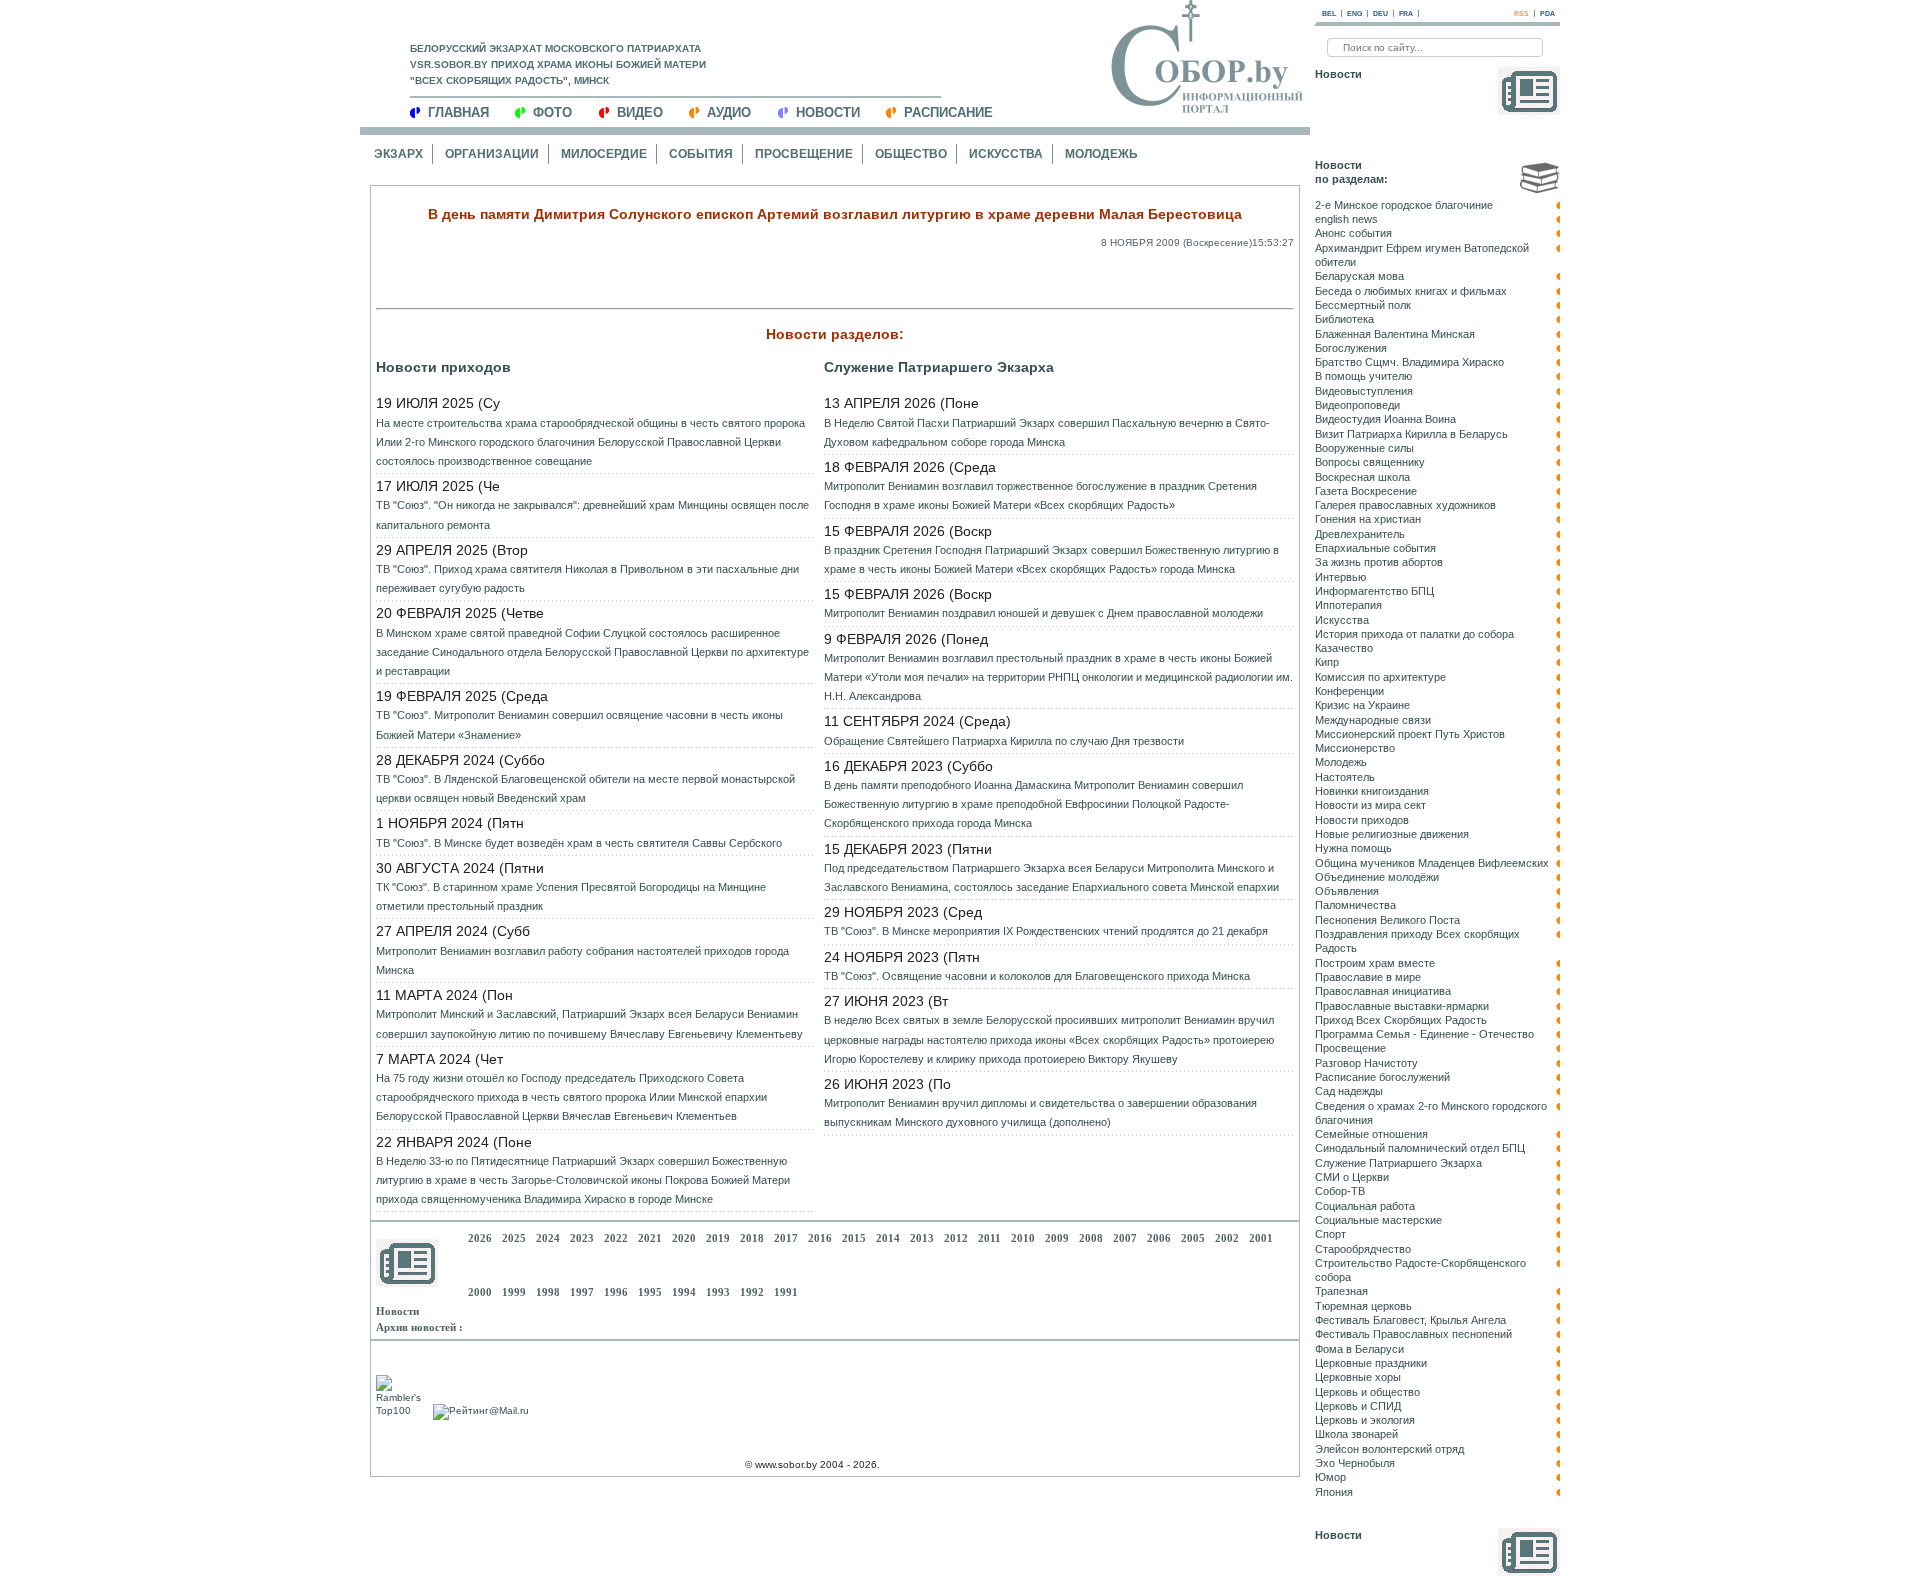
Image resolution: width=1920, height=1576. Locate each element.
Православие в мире (1368, 977)
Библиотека (1344, 319)
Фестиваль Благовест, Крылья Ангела (1410, 1320)
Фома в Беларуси (1359, 1349)
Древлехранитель (1360, 534)
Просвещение (804, 154)
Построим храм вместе (1375, 963)
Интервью (1340, 577)
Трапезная (1341, 1291)
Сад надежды (1349, 1091)
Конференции (1349, 691)
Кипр (1327, 662)
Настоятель (1345, 777)
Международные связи (1373, 720)
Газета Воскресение (1366, 491)
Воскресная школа (1362, 477)
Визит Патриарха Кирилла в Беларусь (1411, 434)
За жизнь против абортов (1379, 562)
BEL (1329, 13)
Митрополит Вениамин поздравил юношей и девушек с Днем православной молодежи (1043, 613)
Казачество (1344, 648)
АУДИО (729, 112)
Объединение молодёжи (1377, 877)
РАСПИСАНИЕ (948, 112)
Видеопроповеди (1357, 405)
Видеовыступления (1364, 391)
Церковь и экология (1365, 1420)
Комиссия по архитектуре (1380, 677)
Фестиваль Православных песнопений (1413, 1334)
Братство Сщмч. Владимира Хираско (1409, 362)
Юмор (1330, 1477)
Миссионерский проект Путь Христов (1410, 734)
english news (1346, 219)
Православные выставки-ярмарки (1402, 1006)
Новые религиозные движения (1392, 834)
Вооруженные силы (1364, 448)
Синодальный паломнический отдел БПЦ (1420, 1148)
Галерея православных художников (1405, 505)
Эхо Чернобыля (1355, 1463)
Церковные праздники (1371, 1363)
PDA (1547, 13)
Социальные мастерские (1378, 1220)
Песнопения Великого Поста (1387, 920)
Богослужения (1351, 348)
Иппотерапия (1348, 605)
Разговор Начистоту (1366, 1063)
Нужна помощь (1353, 848)
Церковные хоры (1358, 1377)
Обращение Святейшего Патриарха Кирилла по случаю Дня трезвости (1004, 741)
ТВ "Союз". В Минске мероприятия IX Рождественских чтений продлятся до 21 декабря (1046, 931)
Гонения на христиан (1368, 519)
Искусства (1006, 154)
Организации (492, 154)
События (701, 154)
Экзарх (398, 154)
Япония (1334, 1492)
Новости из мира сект (1370, 805)
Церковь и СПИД (1358, 1406)
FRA (1406, 13)
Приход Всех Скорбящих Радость (1401, 1020)
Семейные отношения (1371, 1134)
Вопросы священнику (1370, 462)
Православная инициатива (1383, 991)
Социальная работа (1365, 1206)
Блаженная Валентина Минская (1395, 334)
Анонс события (1353, 233)
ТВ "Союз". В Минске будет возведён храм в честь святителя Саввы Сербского (579, 843)
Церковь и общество (1367, 1392)
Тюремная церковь (1363, 1306)
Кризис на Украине (1362, 705)
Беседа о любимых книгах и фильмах (1411, 291)
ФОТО (552, 112)
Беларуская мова (1359, 276)
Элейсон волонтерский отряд (1389, 1449)
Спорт (1330, 1234)
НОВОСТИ (828, 112)
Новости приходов (443, 367)
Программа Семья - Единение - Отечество (1424, 1034)
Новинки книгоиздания (1372, 791)
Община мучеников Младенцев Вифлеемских (1432, 863)
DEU (1380, 13)
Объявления (1347, 891)
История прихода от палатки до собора (1414, 634)
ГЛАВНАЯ (458, 112)
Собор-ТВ (1340, 1191)
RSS (1521, 13)
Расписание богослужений (1382, 1077)
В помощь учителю (1363, 376)
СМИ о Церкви (1352, 1177)
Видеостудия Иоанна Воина (1385, 419)
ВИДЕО (640, 112)
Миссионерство (1355, 748)
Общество (911, 154)
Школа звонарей (1356, 1434)
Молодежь (1101, 154)
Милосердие (604, 154)
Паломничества (1355, 905)
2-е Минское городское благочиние (1404, 205)
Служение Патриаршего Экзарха (939, 367)
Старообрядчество (1363, 1249)
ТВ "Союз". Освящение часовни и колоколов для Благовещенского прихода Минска (1037, 976)
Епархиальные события (1375, 548)
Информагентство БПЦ (1374, 591)
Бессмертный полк (1363, 305)
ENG (1354, 13)
